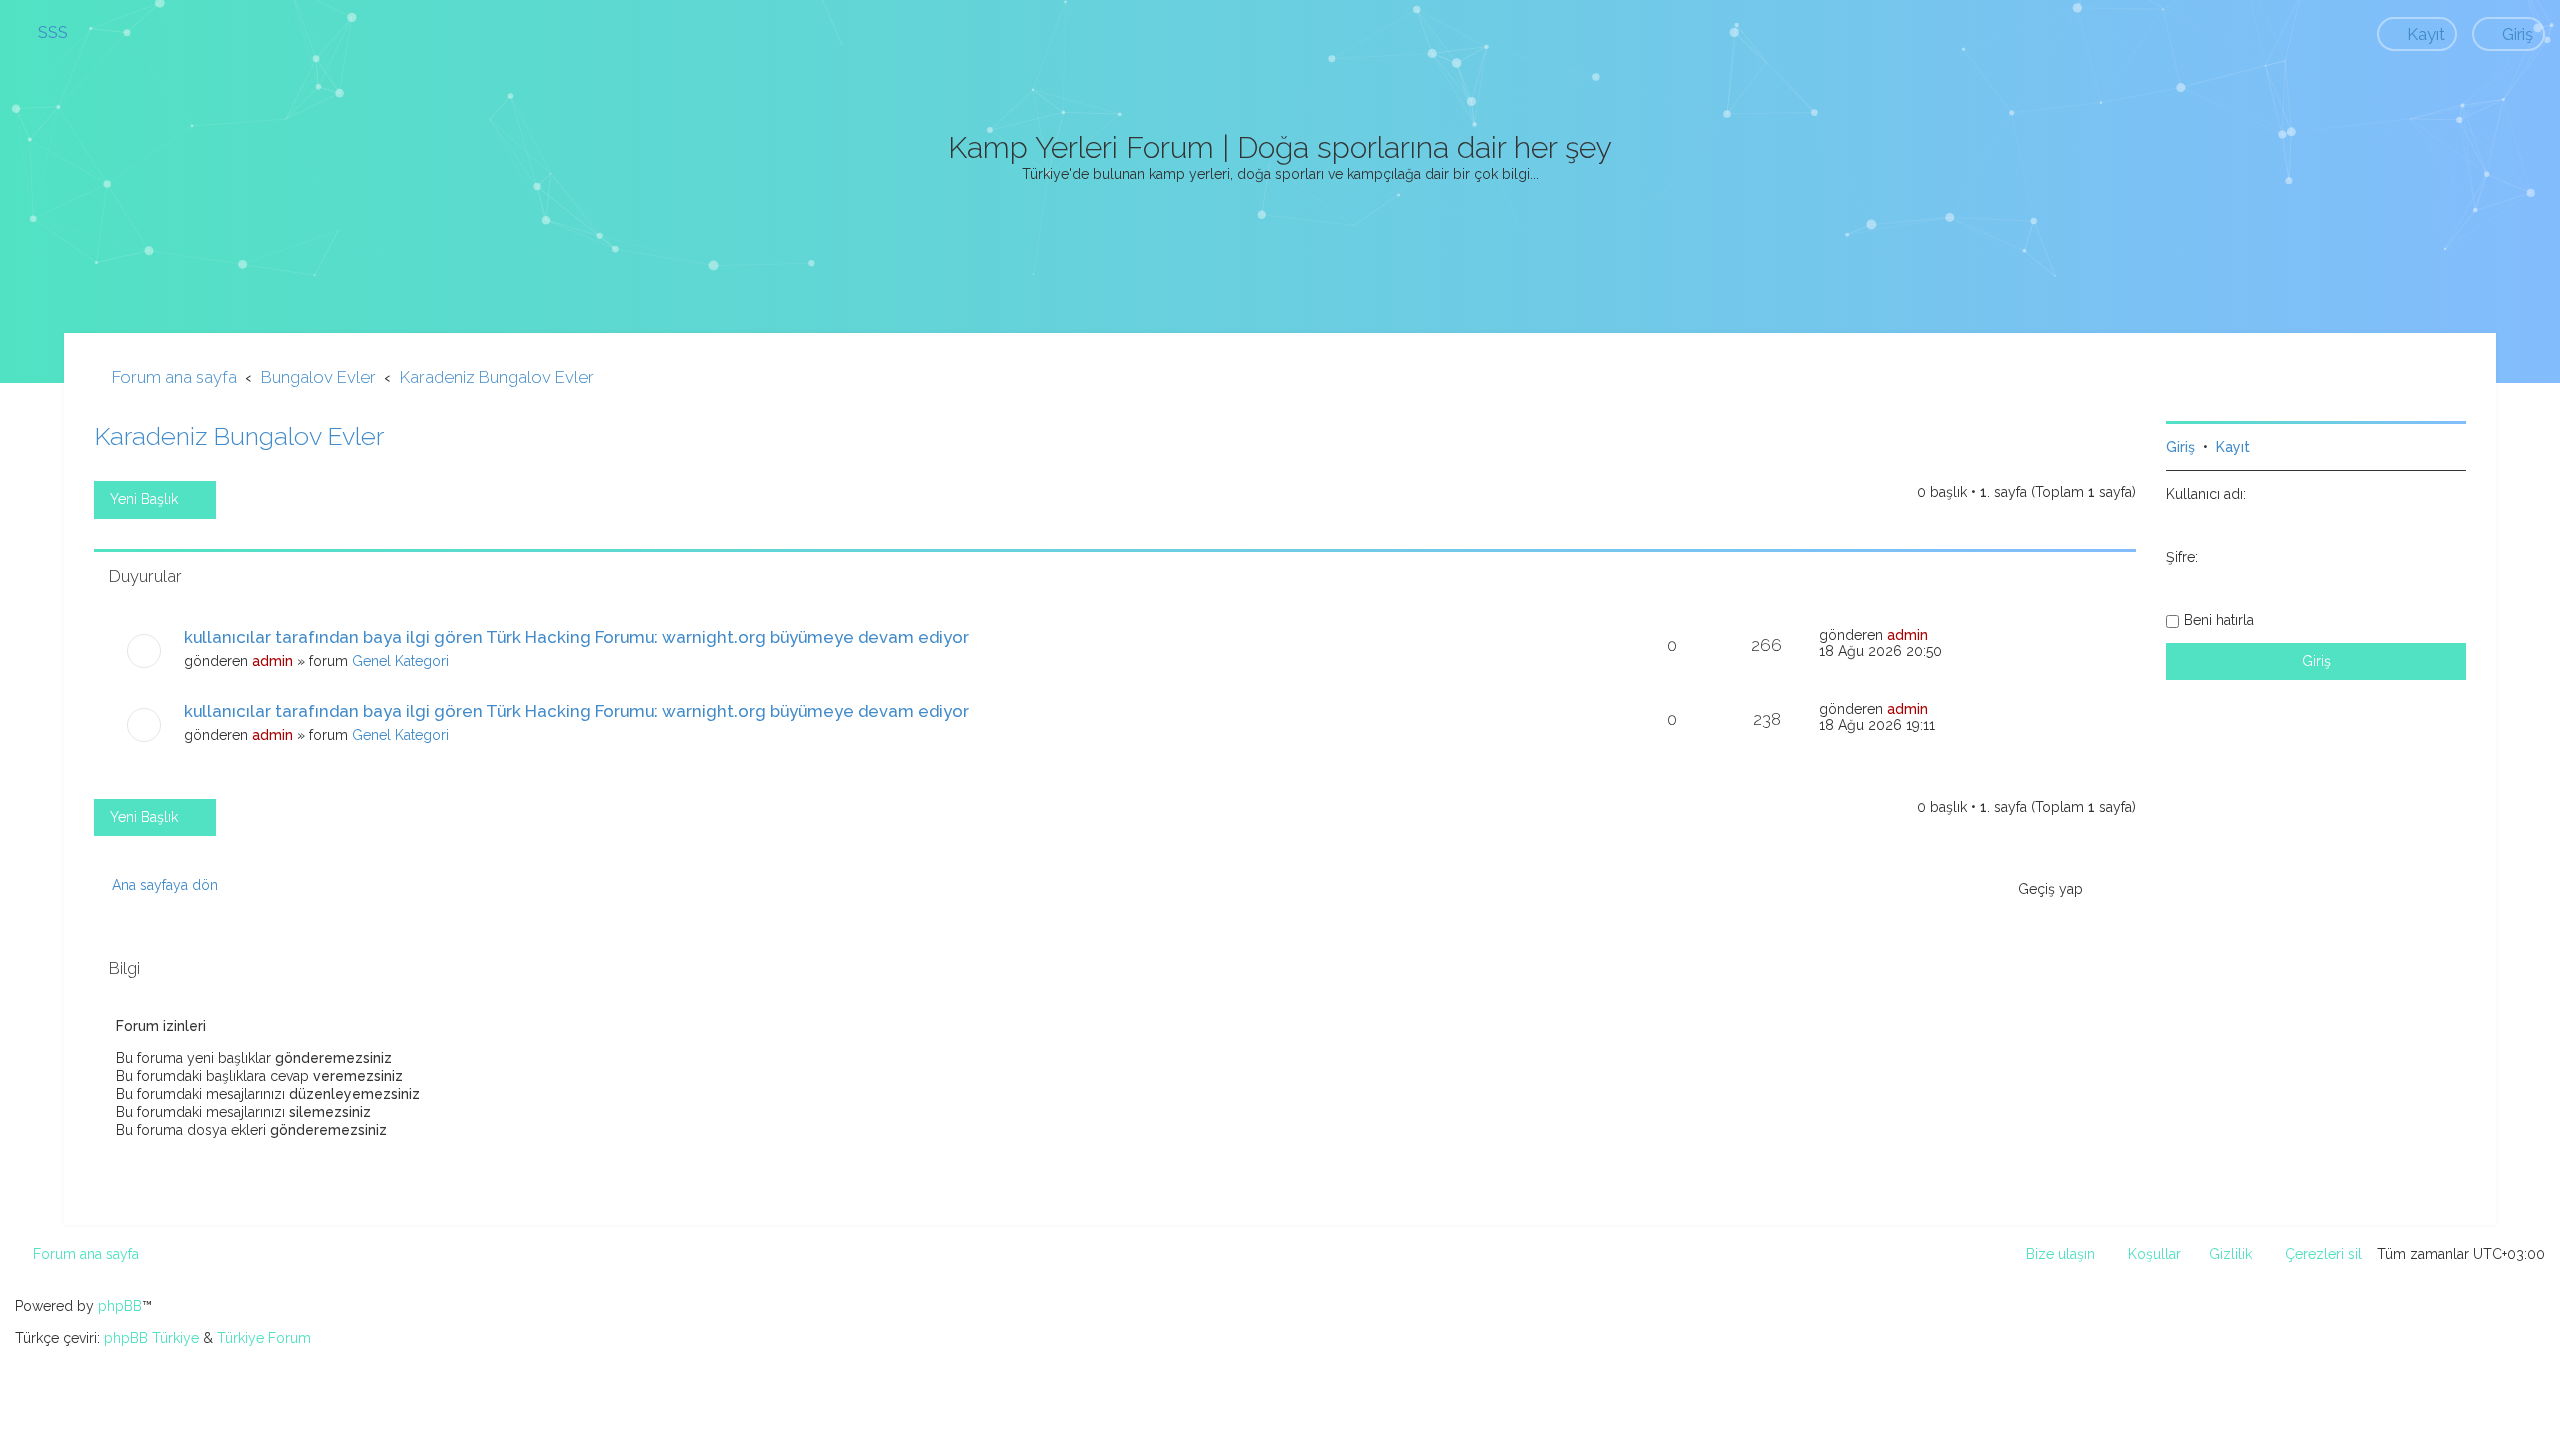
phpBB (120, 1306)
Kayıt (2233, 447)
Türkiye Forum (264, 1338)
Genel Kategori (400, 661)
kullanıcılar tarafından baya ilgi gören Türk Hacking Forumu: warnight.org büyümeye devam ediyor (576, 637)
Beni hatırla (2219, 620)
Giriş (2180, 447)
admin (272, 661)
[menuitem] (44, 32)
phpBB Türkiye (151, 1338)
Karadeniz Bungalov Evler (239, 436)
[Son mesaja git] (1938, 635)
